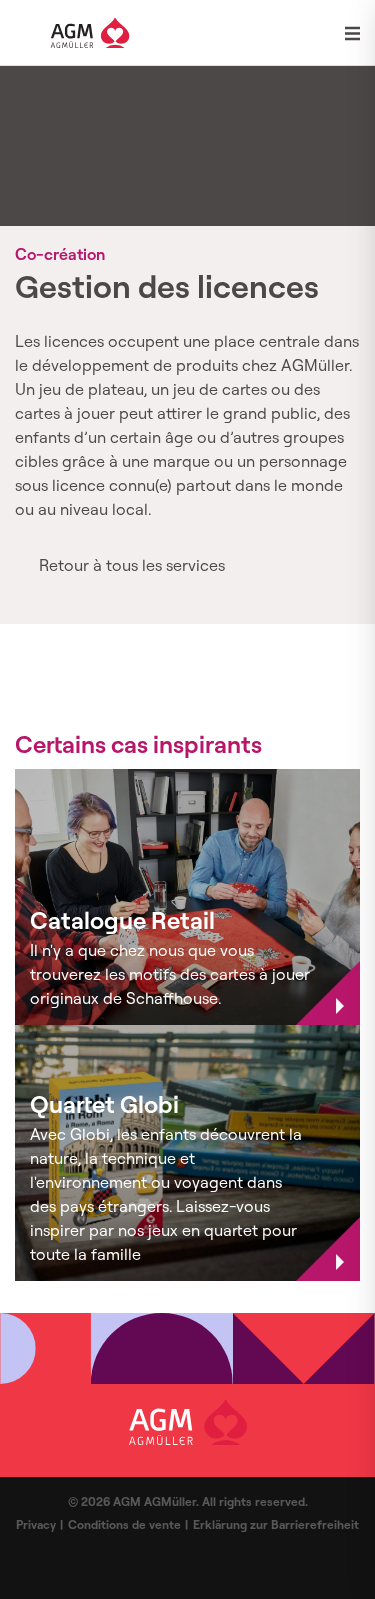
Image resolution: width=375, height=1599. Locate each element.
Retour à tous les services (132, 565)
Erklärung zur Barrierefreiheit (276, 1524)
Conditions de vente (124, 1524)
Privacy (36, 1524)
